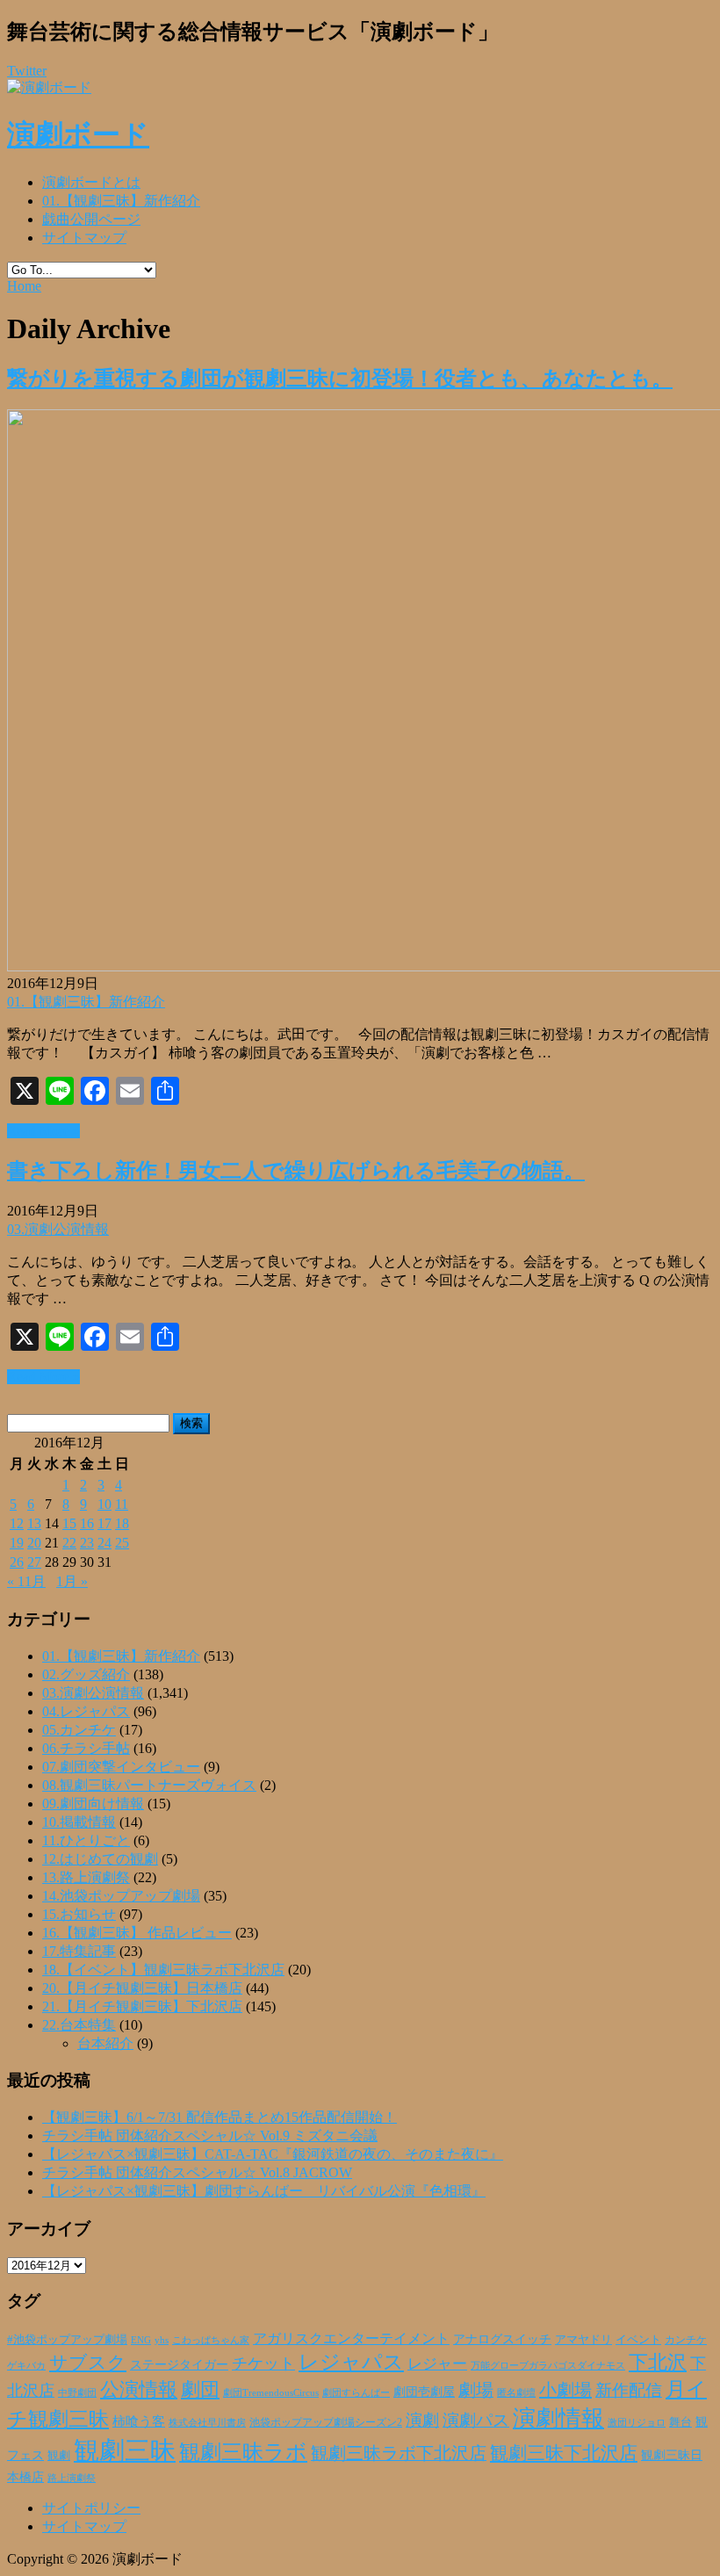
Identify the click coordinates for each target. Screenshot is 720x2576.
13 (34, 1523)
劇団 (200, 2390)
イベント (638, 2340)
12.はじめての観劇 (100, 1859)
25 (122, 1543)
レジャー (437, 2364)
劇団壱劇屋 (424, 2392)
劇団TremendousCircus (271, 2392)
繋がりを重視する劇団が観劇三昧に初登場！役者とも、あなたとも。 (340, 379)
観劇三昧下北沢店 (564, 2453)
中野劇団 (77, 2393)
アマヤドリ (583, 2339)
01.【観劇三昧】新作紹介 (121, 201)
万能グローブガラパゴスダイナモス (548, 2366)
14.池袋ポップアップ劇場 (121, 1896)
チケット (263, 2363)
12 (17, 1523)
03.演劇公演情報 (58, 1229)
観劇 (59, 2455)
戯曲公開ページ (91, 219)
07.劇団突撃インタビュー (121, 1767)
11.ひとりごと (86, 1840)
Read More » (43, 1131)
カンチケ (686, 2340)
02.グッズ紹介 (86, 1674)
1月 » (72, 1581)
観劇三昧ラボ (243, 2452)
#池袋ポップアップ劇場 (67, 2340)
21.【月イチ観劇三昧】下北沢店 (142, 2006)
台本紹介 (105, 2043)
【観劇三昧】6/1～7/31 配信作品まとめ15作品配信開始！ (220, 2117)
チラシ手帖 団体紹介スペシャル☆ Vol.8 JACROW (197, 2172)
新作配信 (629, 2390)
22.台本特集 (79, 2025)
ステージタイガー (179, 2365)
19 (17, 1543)
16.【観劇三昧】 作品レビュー (137, 1933)
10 (104, 1504)
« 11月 (26, 1581)
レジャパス (351, 2362)
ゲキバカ (26, 2366)
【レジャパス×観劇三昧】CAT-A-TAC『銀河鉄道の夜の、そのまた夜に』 (273, 2154)
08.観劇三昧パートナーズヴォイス (149, 1785)
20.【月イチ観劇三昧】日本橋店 (142, 1988)
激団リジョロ (637, 2422)
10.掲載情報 (79, 1822)
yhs (162, 2340)
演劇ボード (78, 134)
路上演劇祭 (72, 2478)
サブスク (88, 2363)
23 (87, 1543)
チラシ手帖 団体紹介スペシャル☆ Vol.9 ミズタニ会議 (210, 2136)
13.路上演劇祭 (86, 1877)
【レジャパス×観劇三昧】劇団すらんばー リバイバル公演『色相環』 (264, 2191)
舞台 (680, 2422)
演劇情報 (558, 2418)
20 (34, 1543)
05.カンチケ (79, 1730)
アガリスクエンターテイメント (351, 2338)
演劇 (422, 2420)
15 (69, 1523)
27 (34, 1562)
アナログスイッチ (502, 2339)
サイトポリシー (91, 2508)
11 (122, 1504)
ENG (141, 2340)
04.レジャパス (86, 1711)
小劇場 (565, 2390)
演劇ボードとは (91, 182)
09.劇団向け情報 (93, 1804)
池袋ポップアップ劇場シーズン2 (326, 2422)
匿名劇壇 (516, 2392)
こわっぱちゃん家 (211, 2340)
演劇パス (476, 2420)
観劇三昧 (125, 2450)
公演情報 (139, 2390)
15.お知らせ (79, 1914)
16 (87, 1523)
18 (122, 1523)
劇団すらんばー (356, 2392)
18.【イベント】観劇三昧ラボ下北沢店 (163, 1970)
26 (17, 1562)
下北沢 (658, 2363)
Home (24, 286)
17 (104, 1523)
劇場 (476, 2390)
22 (69, 1543)
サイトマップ (84, 238)
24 (104, 1543)
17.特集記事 (79, 1951)
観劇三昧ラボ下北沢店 (399, 2453)
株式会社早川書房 (207, 2423)
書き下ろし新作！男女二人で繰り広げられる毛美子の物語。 (296, 1171)
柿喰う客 (139, 2421)
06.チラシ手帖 (86, 1748)
